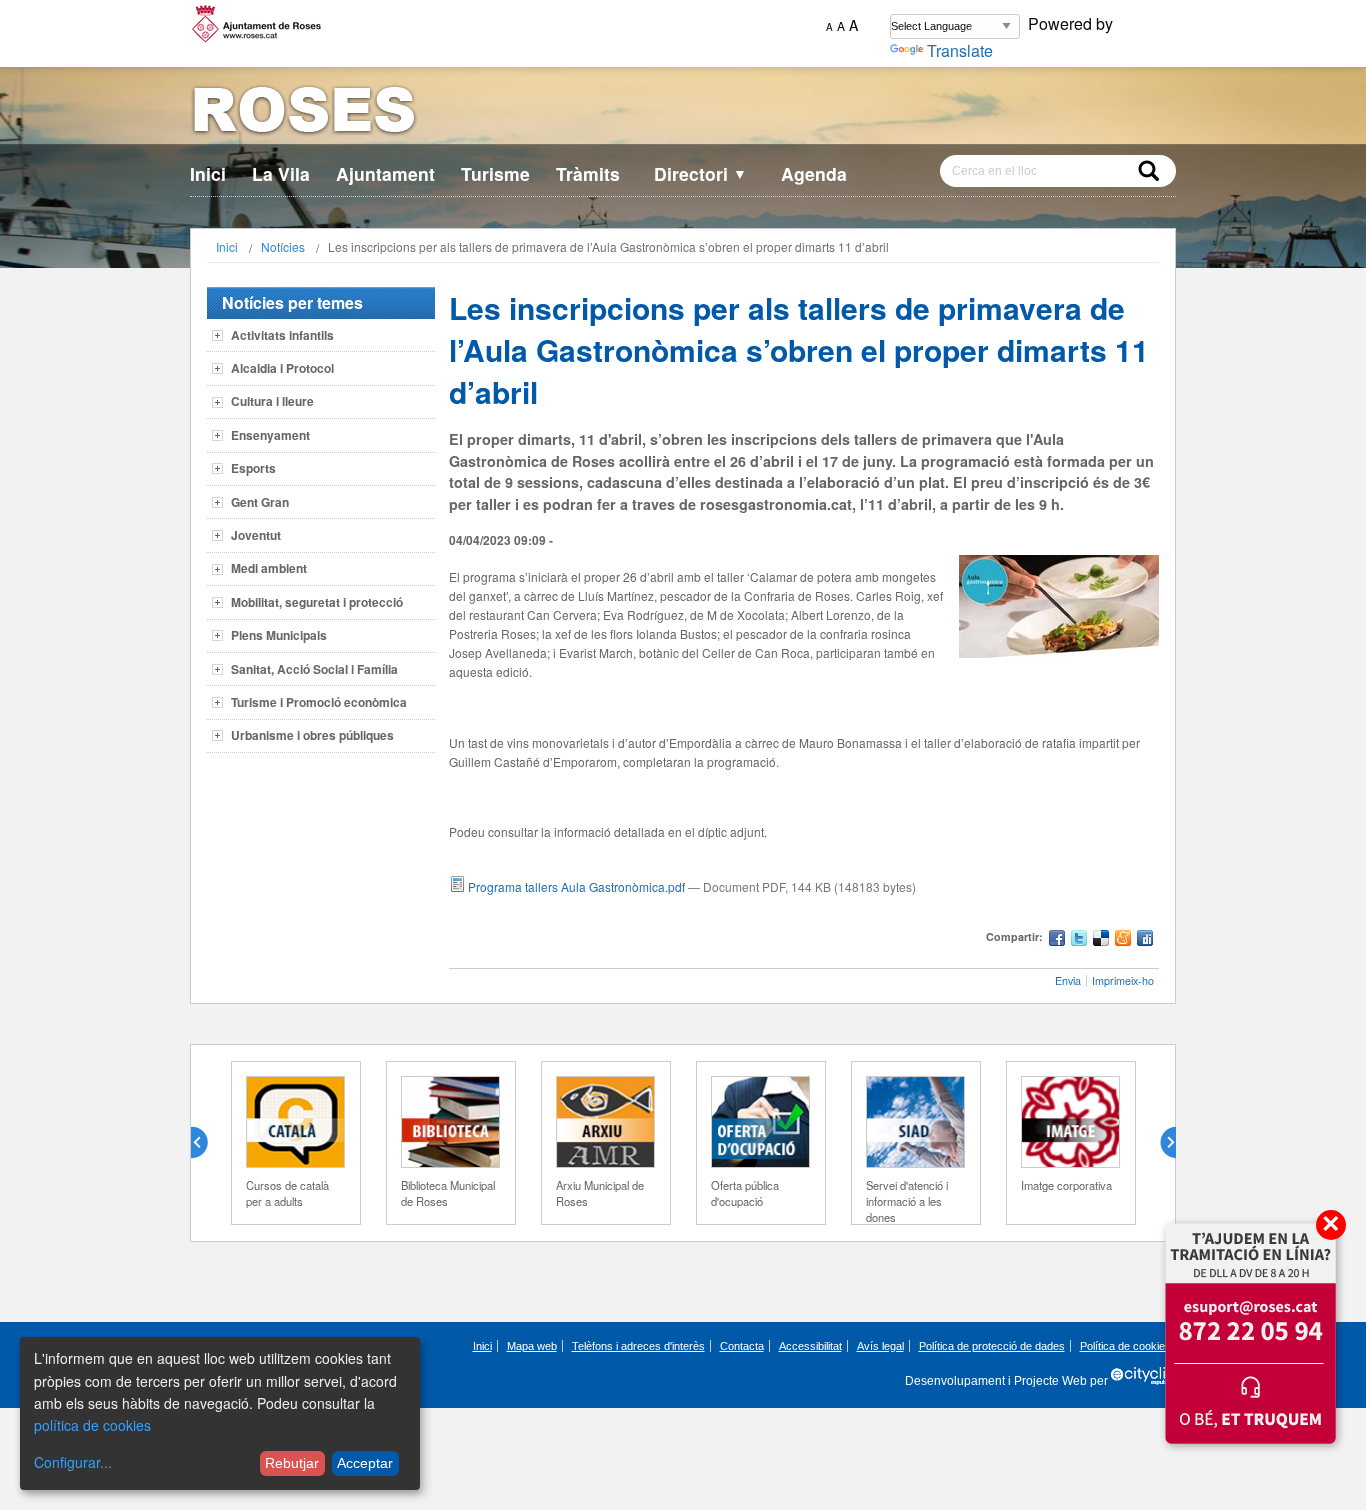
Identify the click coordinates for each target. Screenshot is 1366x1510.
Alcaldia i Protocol (282, 368)
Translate (960, 50)
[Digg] (1145, 940)
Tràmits (588, 173)
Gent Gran (260, 502)
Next (1160, 1143)
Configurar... (73, 1462)
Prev (207, 1143)
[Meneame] (1123, 940)
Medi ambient (269, 568)
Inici (208, 173)
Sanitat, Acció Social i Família (314, 669)
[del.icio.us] (1101, 940)
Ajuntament (385, 173)
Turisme (495, 173)
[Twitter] (1079, 940)
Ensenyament (270, 435)
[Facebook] (1057, 940)
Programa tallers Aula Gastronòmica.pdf (576, 886)
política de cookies (92, 1425)
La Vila (281, 173)
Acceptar (365, 1463)
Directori (700, 173)
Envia (1068, 980)
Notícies (283, 246)
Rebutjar (292, 1463)
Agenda (814, 173)
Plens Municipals (279, 635)
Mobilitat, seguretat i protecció (317, 602)
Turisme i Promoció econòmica (319, 702)
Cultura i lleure (272, 401)
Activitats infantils (282, 335)
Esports (253, 468)
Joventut (256, 535)
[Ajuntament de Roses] (683, 113)
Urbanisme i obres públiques (312, 735)
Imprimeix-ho (1123, 980)
